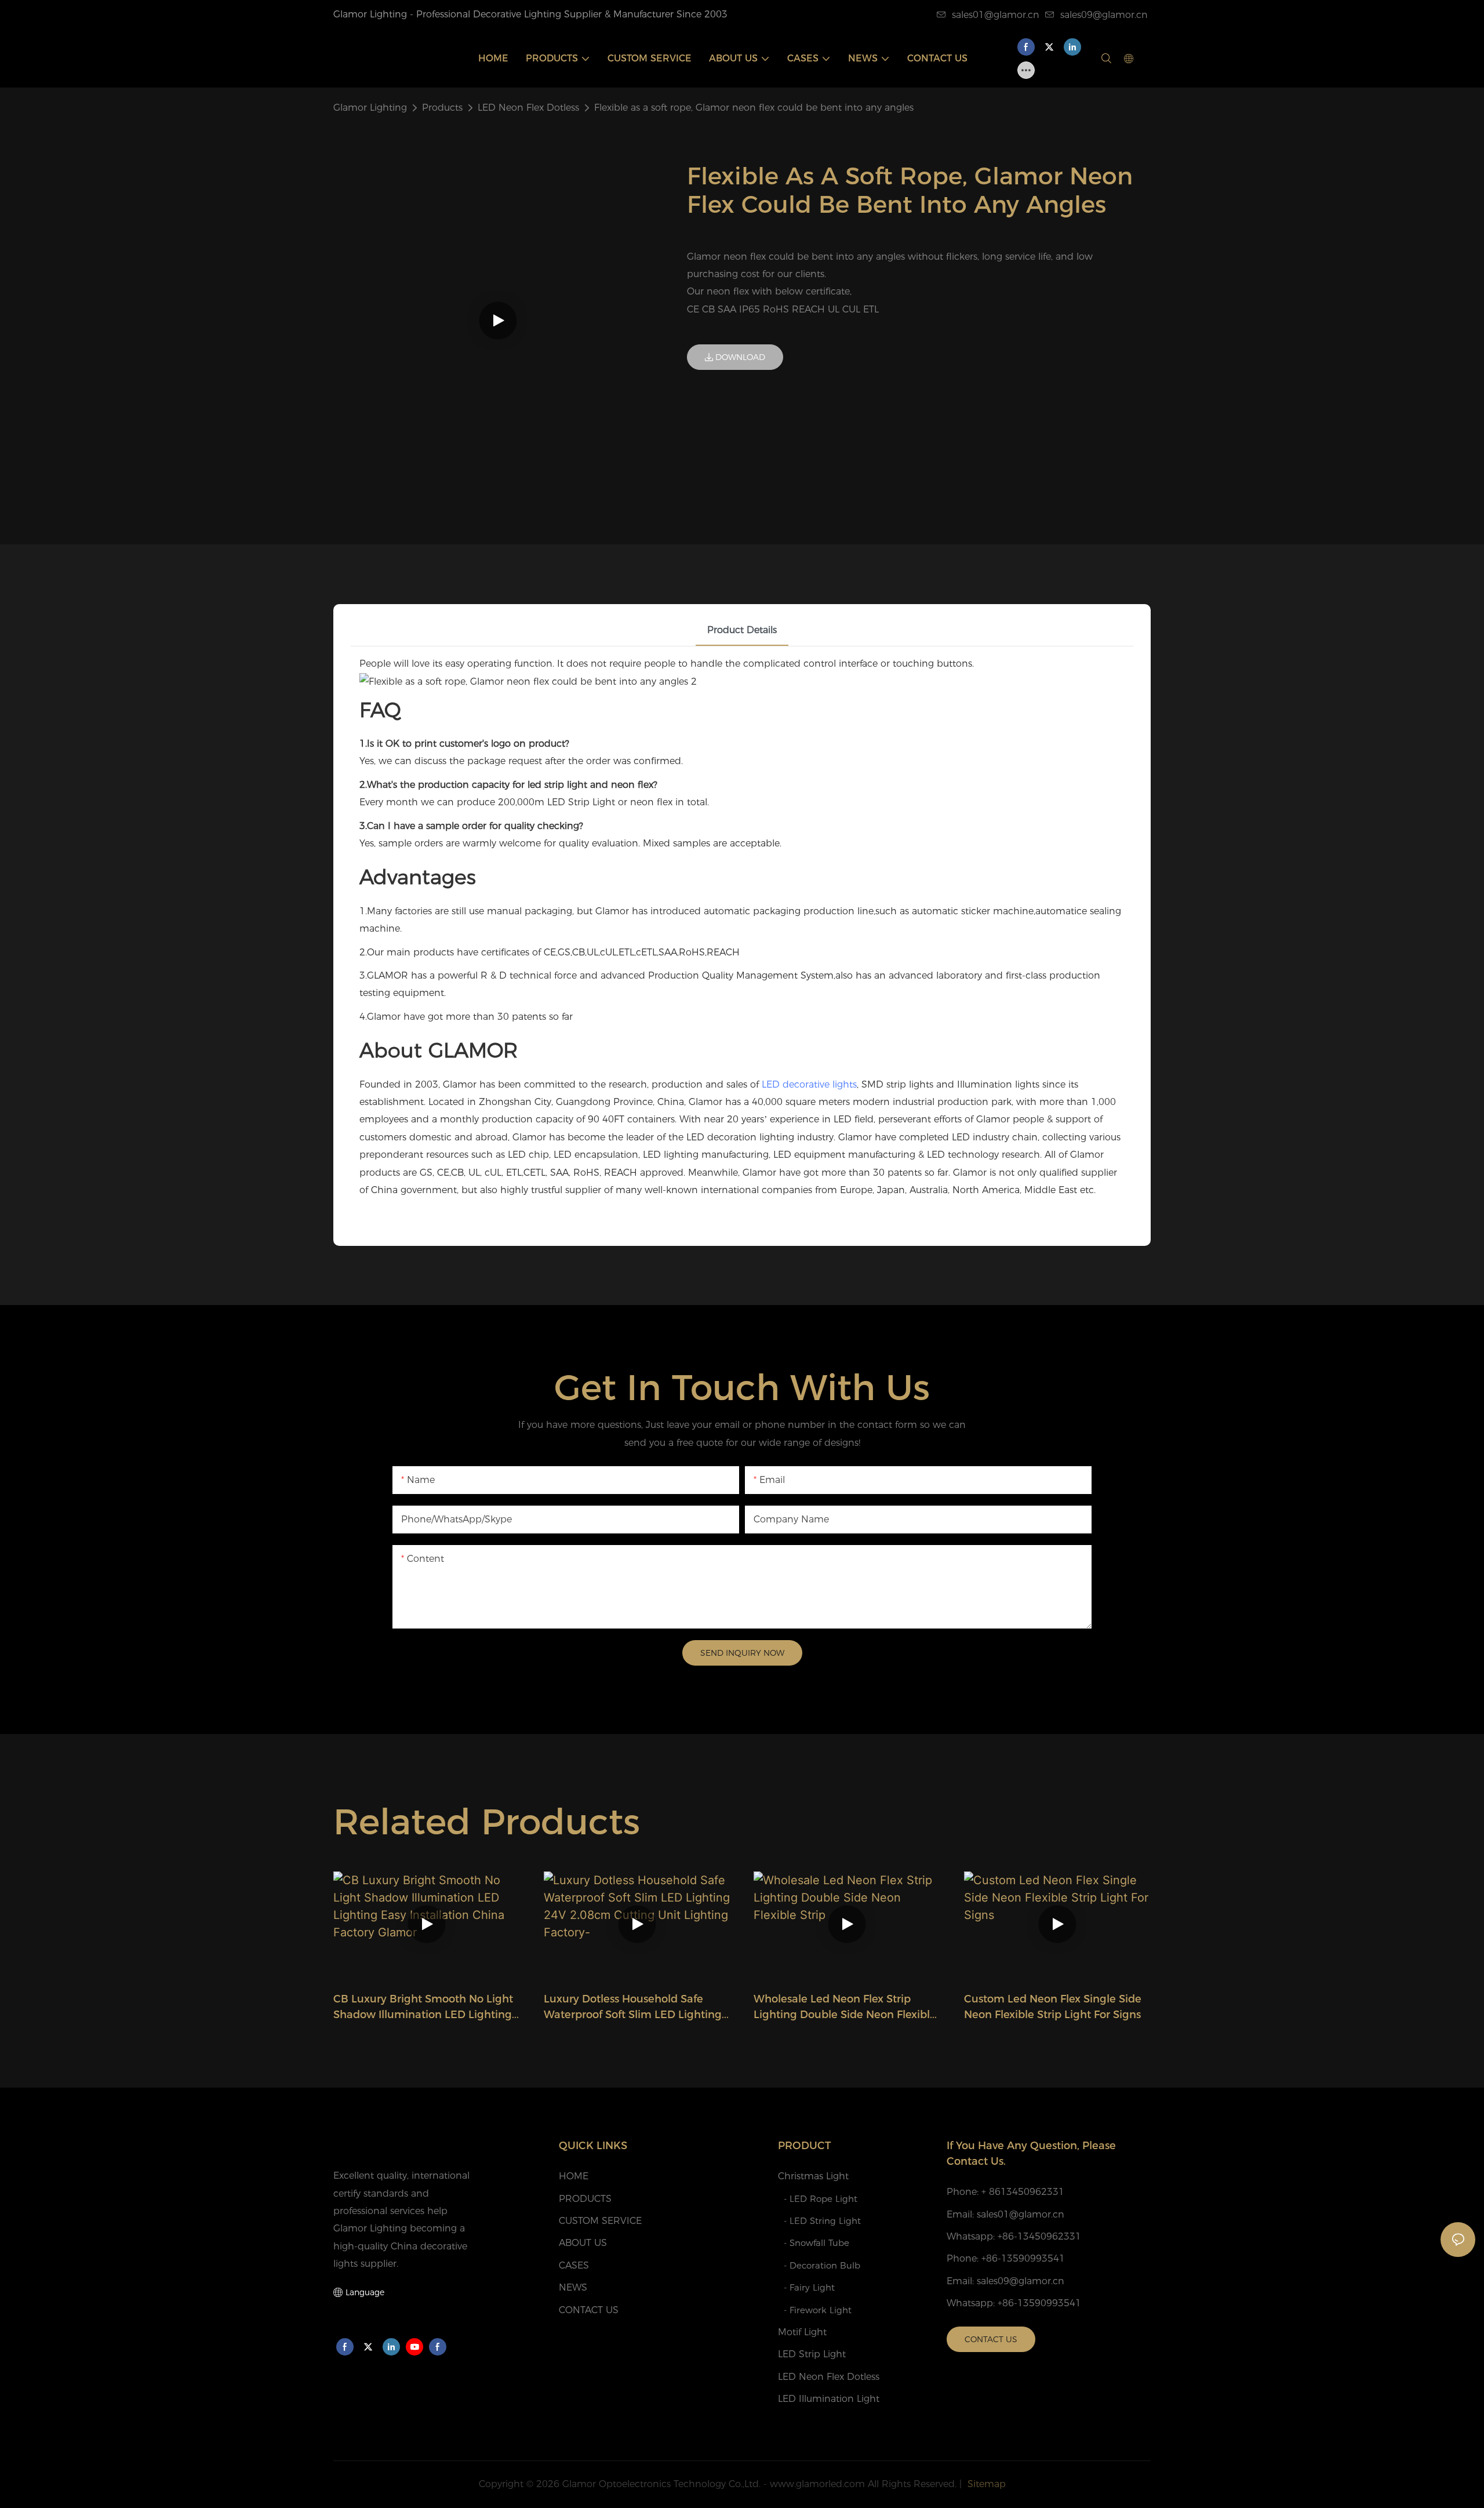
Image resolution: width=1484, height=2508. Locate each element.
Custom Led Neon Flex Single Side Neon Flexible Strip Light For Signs (1053, 2007)
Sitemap (985, 2484)
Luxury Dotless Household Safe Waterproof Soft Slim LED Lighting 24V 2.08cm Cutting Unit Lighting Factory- (633, 2008)
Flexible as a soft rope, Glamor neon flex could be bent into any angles (754, 108)
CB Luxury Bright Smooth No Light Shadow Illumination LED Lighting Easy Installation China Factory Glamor (423, 2008)
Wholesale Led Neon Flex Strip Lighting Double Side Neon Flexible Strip (845, 2008)
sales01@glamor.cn (996, 15)
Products (442, 108)
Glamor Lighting (370, 108)
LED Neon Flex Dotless (528, 108)
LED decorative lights (809, 1084)
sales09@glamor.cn (1104, 15)
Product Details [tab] (742, 630)
